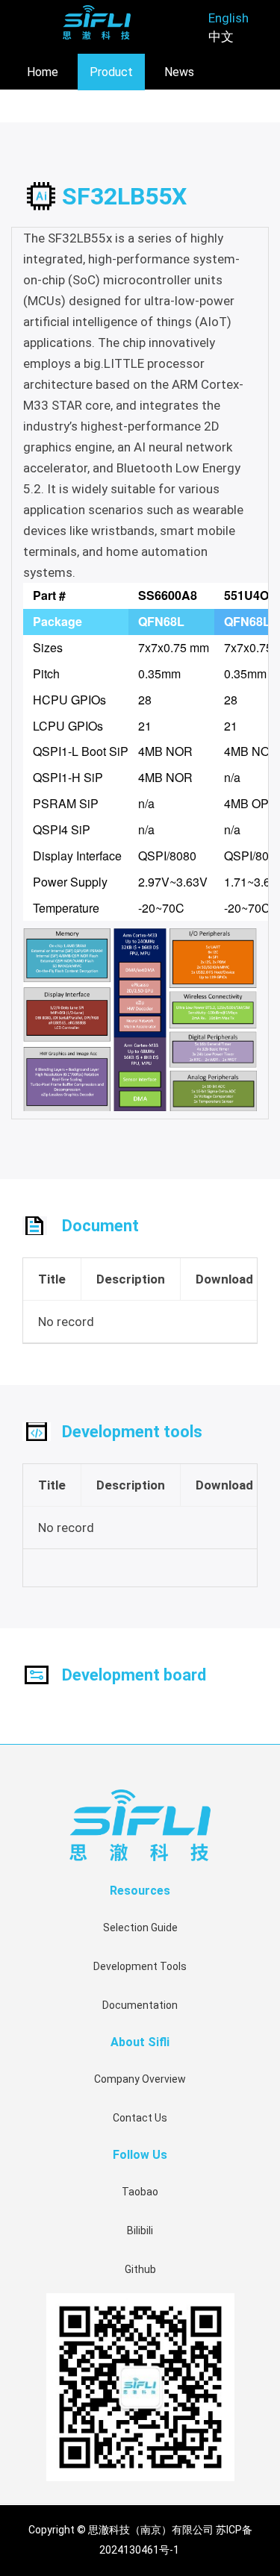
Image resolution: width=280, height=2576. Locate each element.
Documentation (140, 2005)
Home (43, 72)
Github (140, 2269)
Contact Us (140, 2118)
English (228, 18)
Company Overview (140, 2079)
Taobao (140, 2192)
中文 (221, 37)
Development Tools (140, 1966)
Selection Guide (140, 1928)
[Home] (97, 22)
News (179, 72)
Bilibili (140, 2230)
